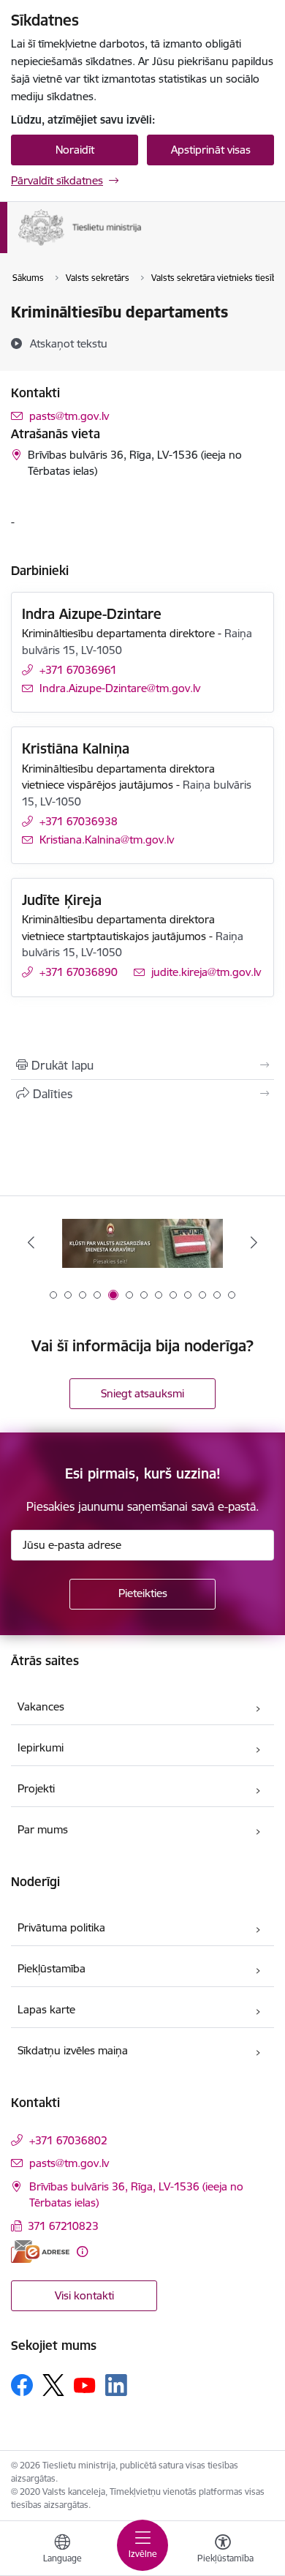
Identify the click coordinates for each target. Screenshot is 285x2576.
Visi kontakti (84, 2295)
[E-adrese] (40, 2252)
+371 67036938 (79, 821)
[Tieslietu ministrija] (142, 246)
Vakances (41, 1706)
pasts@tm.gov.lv (69, 416)
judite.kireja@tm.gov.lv (206, 972)
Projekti (36, 1788)
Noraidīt (75, 150)
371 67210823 (63, 2226)
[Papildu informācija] (82, 2252)
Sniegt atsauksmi (142, 1393)
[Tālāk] (254, 1242)
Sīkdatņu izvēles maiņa (73, 2050)
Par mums (43, 1829)
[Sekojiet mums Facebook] (22, 2385)
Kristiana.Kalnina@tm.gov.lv (107, 840)
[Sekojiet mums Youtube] (85, 2384)
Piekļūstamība (52, 1968)
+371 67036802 (68, 2140)
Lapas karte (46, 2009)
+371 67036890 (79, 972)
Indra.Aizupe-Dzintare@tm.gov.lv (120, 688)
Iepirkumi (41, 1747)
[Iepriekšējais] (31, 1242)
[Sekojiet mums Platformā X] (53, 2385)
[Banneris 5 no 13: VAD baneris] (142, 1243)
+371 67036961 (78, 670)
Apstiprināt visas (211, 150)
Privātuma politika (61, 1927)
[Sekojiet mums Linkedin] (116, 2385)
